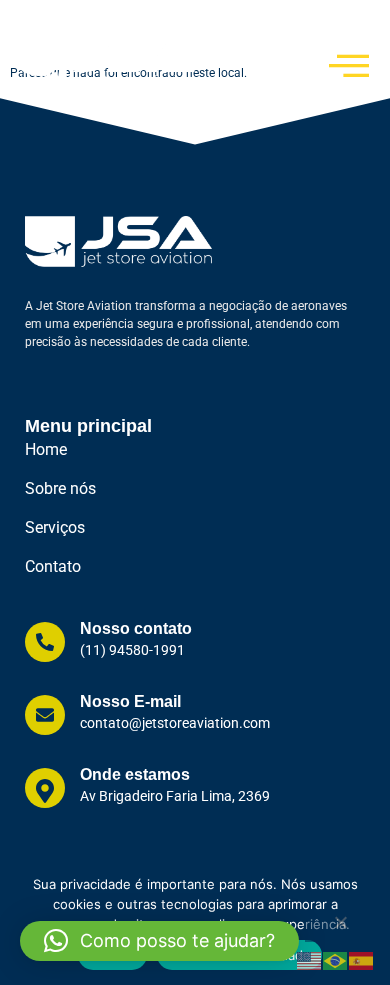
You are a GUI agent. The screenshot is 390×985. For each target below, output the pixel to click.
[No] (340, 927)
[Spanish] (362, 960)
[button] (159, 941)
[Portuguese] (336, 960)
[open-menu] (349, 65)
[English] (310, 960)
